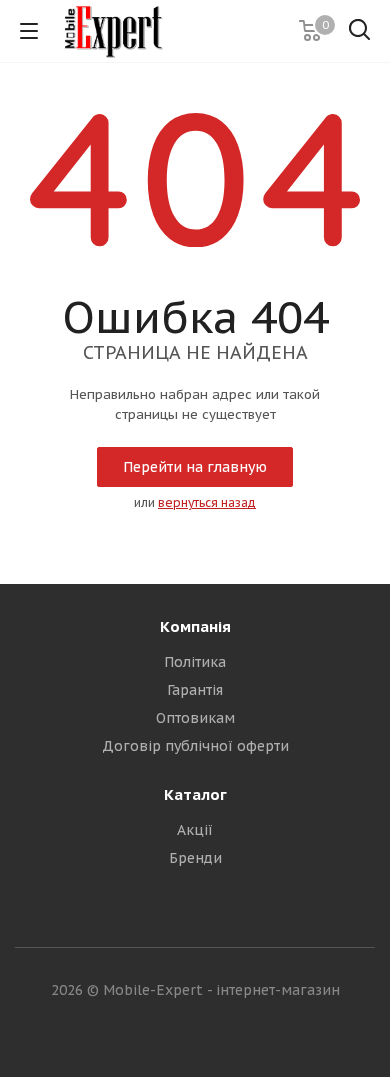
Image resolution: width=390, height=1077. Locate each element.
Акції (195, 830)
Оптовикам (195, 718)
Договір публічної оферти (195, 746)
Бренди (195, 858)
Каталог (195, 794)
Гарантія (195, 690)
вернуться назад (207, 502)
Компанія (195, 626)
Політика (195, 662)
